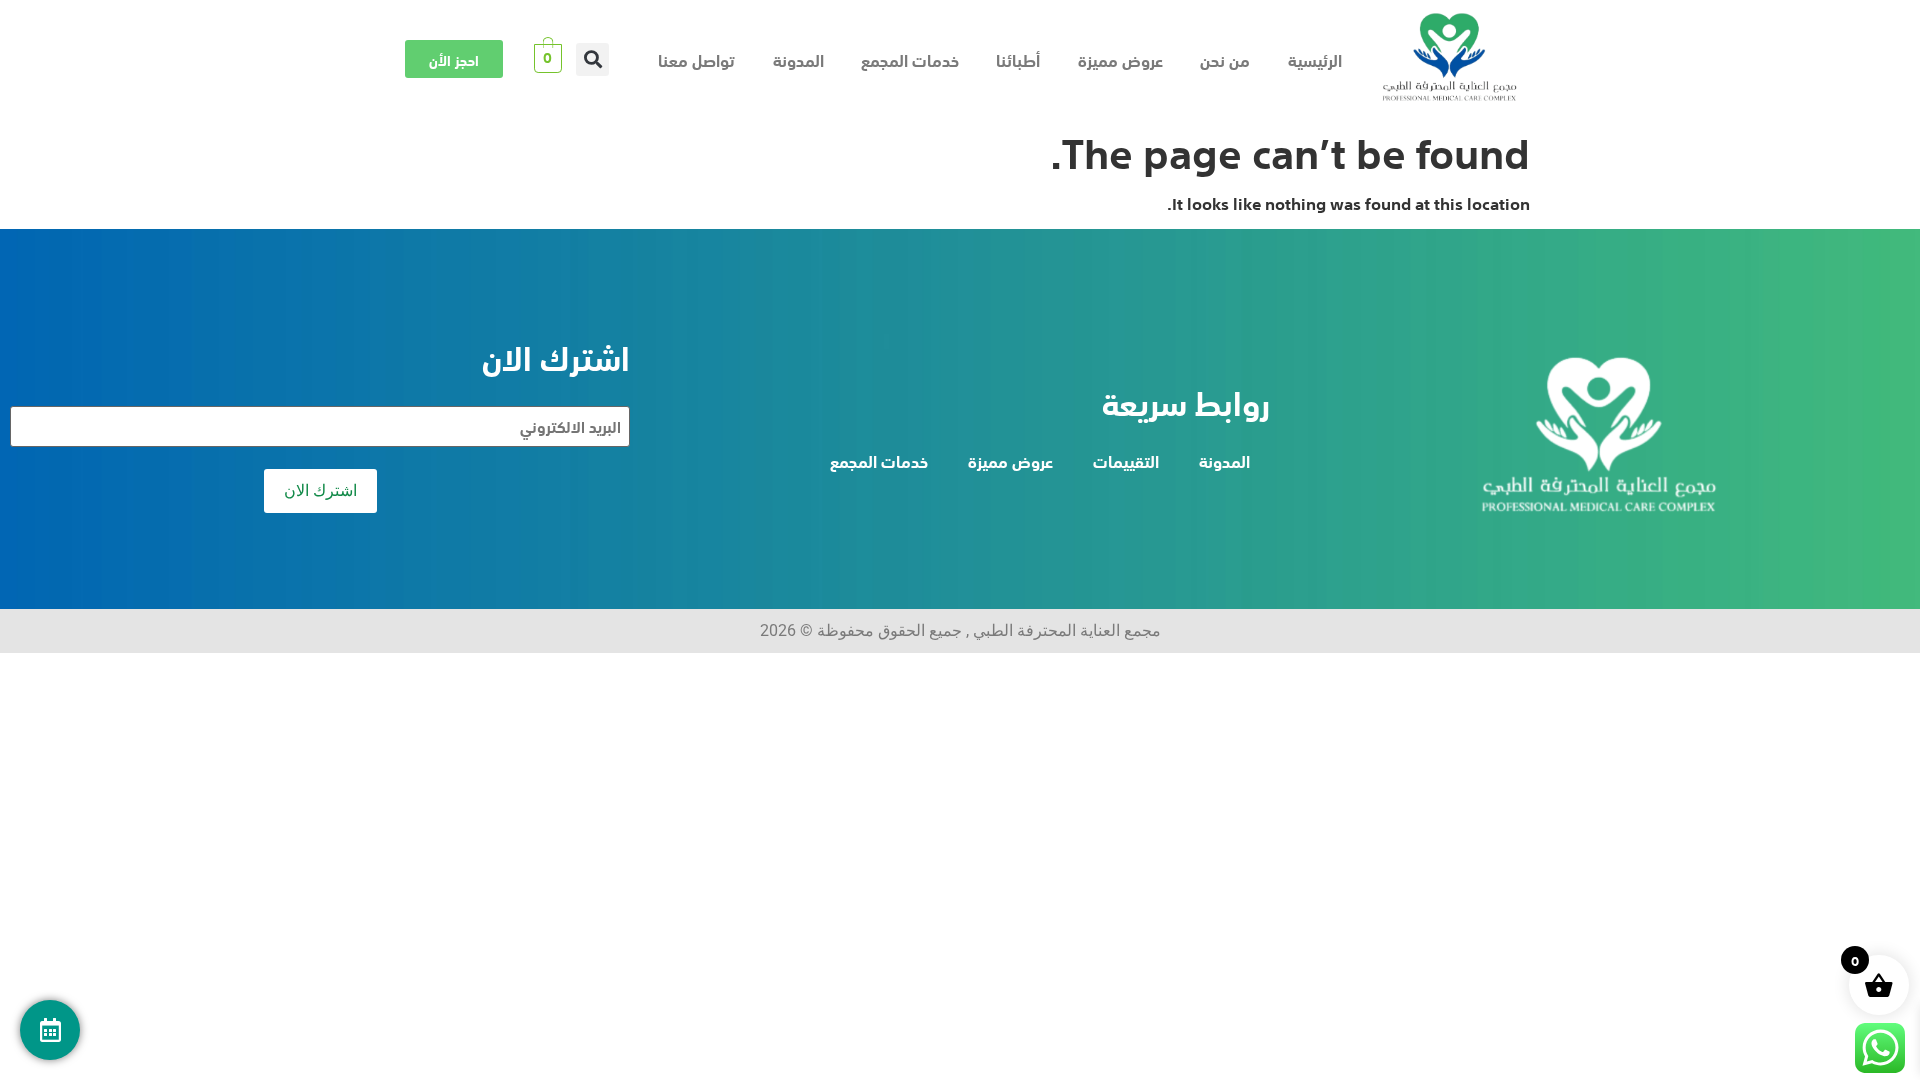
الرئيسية (1315, 59)
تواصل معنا (696, 59)
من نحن (1225, 59)
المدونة (798, 59)
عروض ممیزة (1120, 59)
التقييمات (1126, 460)
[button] (592, 59)
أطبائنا (1018, 59)
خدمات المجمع (910, 59)
